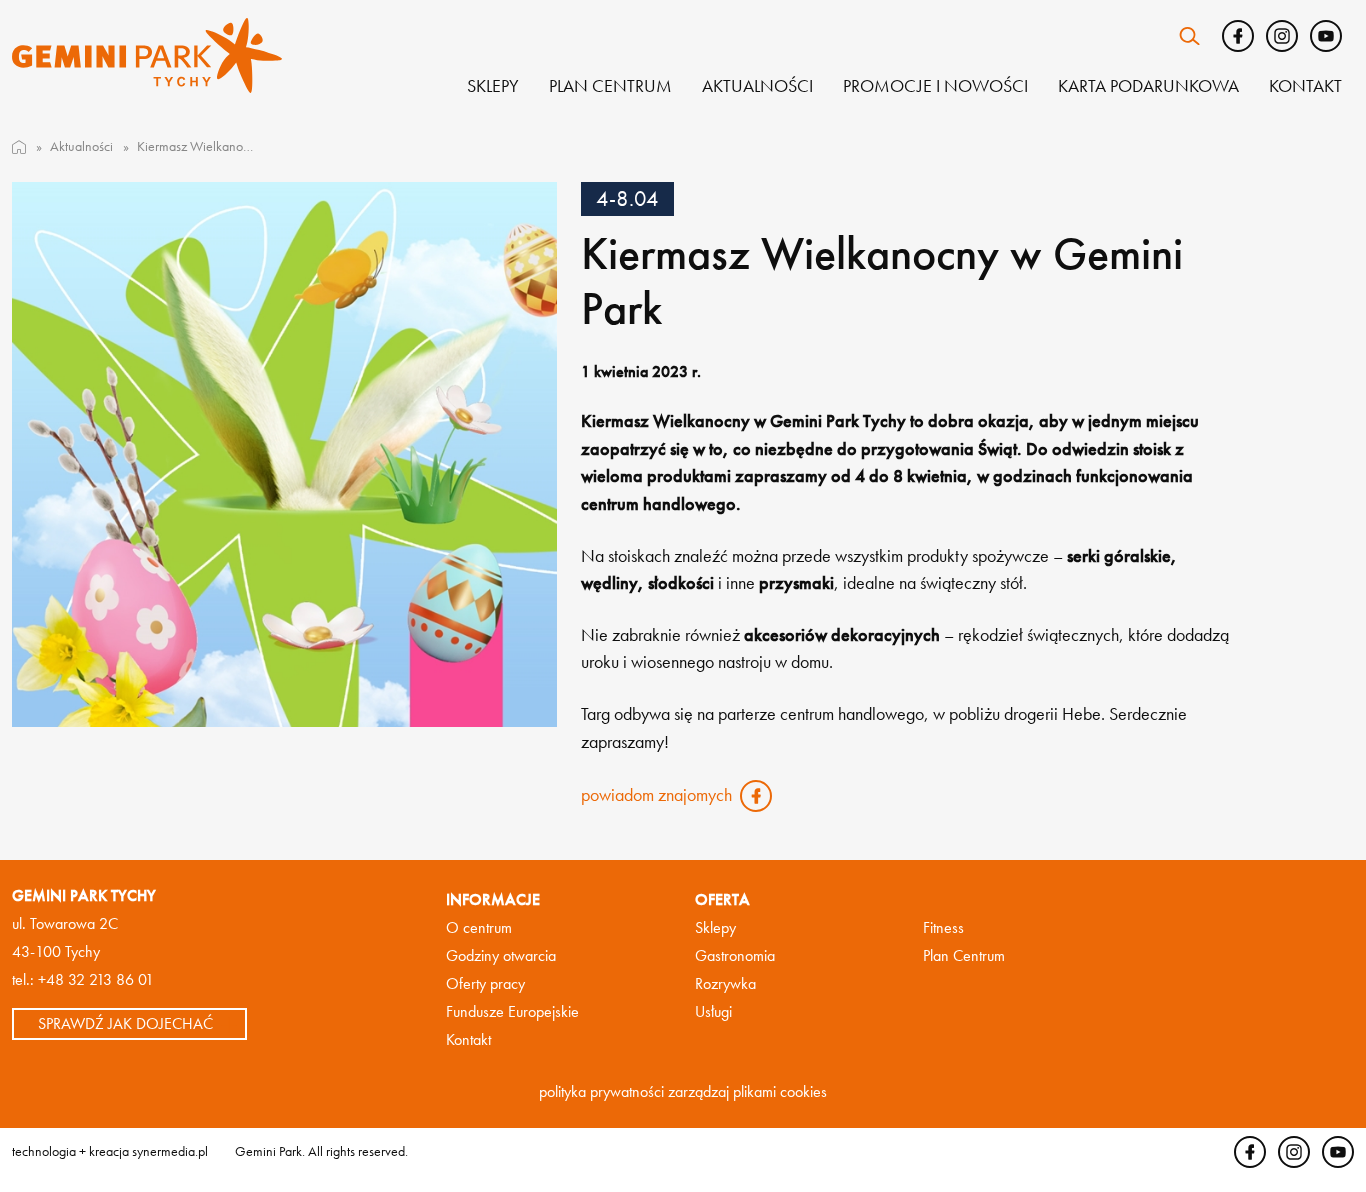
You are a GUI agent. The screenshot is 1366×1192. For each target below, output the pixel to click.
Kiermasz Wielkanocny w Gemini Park (195, 146)
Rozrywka (725, 983)
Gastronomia (735, 955)
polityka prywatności (601, 1091)
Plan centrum (610, 85)
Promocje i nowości (935, 85)
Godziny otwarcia (501, 955)
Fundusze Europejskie (512, 1011)
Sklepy (493, 85)
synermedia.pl (170, 1152)
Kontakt (1305, 85)
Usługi (713, 1011)
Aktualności (757, 85)
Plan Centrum (964, 955)
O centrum (479, 927)
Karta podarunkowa (1148, 85)
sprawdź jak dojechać (125, 1024)
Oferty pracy (485, 983)
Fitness (943, 927)
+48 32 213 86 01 (96, 979)
